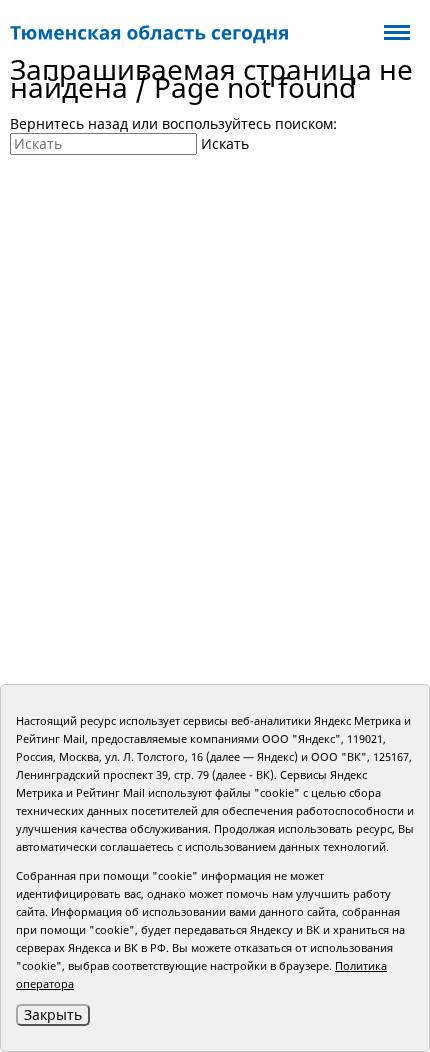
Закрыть (53, 1014)
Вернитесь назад (69, 123)
